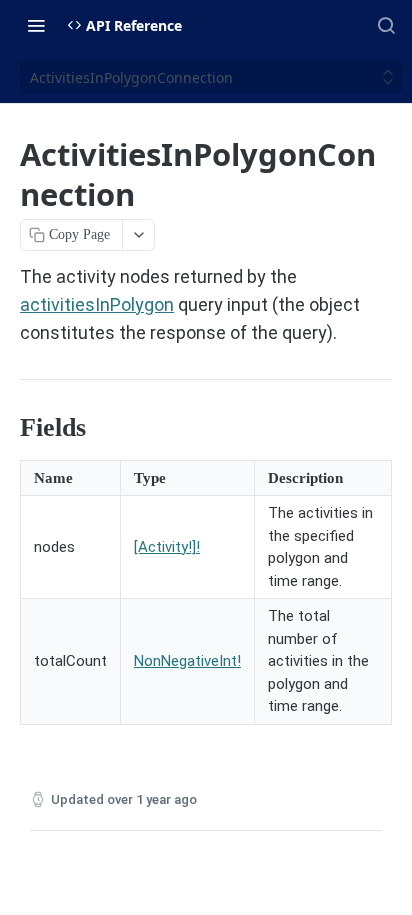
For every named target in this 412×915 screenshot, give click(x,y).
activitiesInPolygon (97, 304)
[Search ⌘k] (386, 25)
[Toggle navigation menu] (36, 25)
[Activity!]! (167, 547)
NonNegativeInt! (187, 661)
